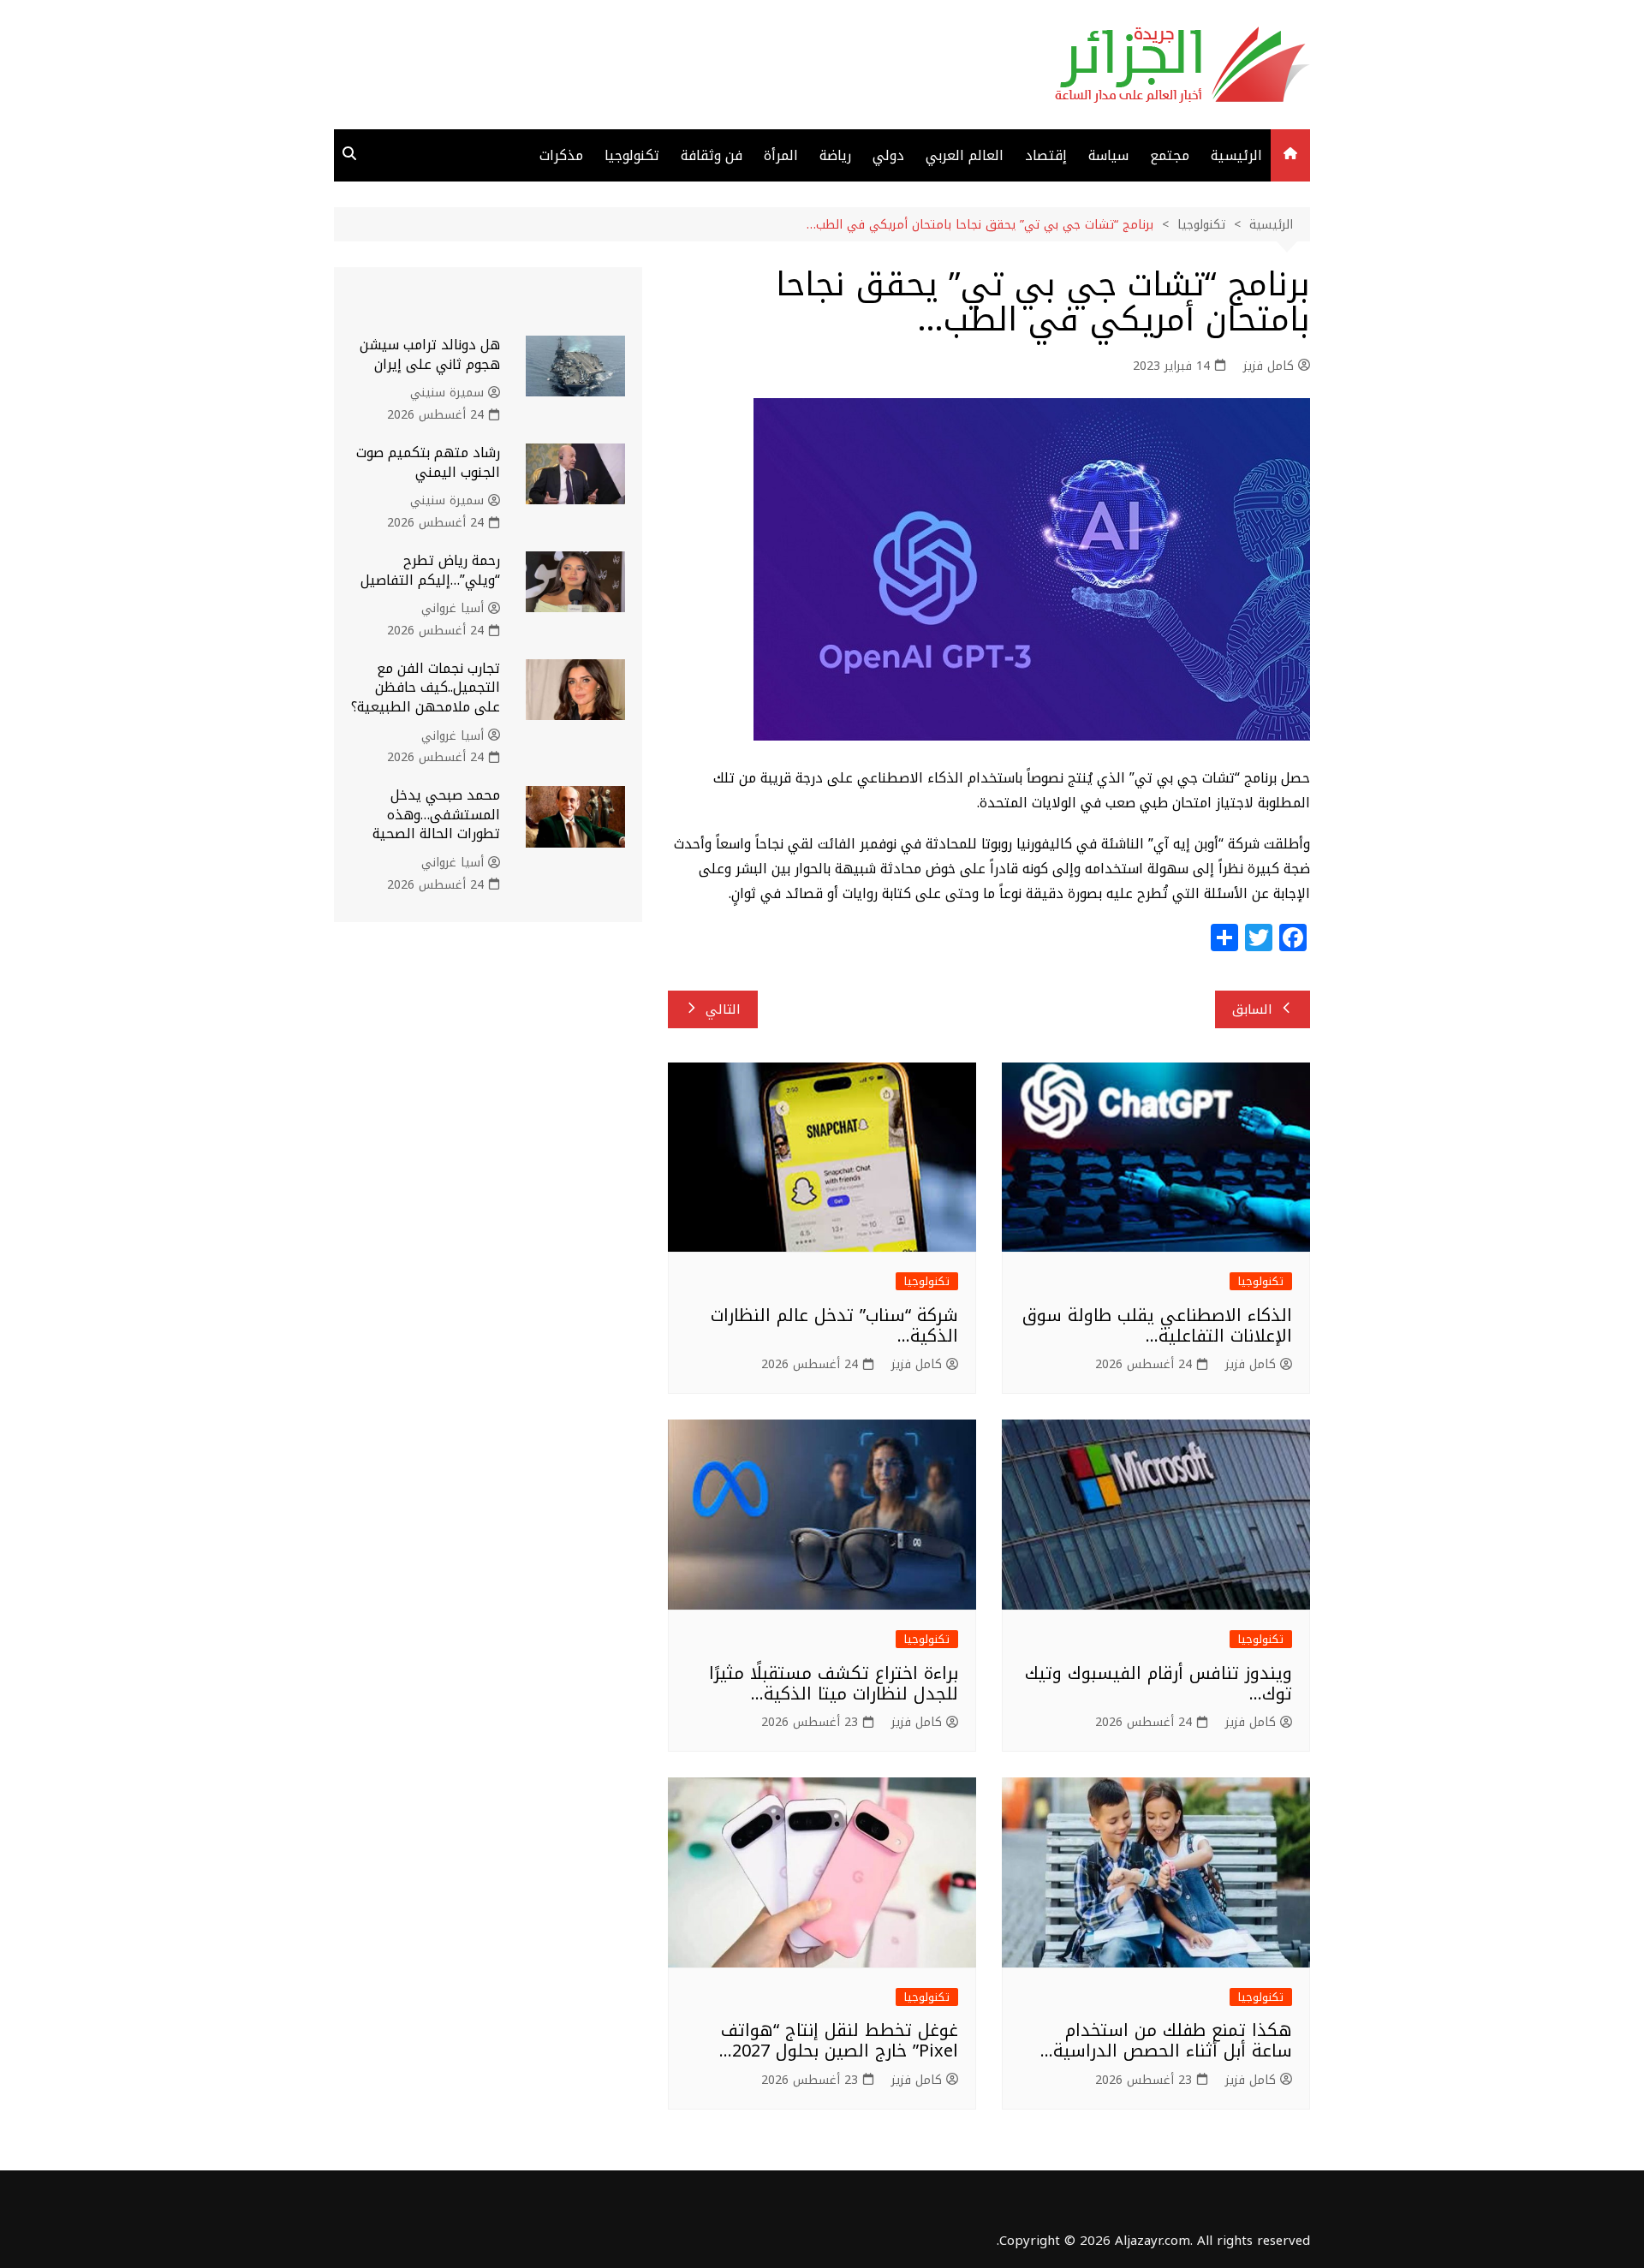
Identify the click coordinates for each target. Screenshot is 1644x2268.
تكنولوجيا (632, 155)
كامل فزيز (1269, 366)
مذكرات (561, 155)
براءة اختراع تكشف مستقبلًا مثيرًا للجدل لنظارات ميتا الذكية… (834, 1683)
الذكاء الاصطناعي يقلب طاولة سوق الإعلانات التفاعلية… (1157, 1325)
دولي (888, 155)
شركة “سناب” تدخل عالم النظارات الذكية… (834, 1325)
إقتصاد (1046, 155)
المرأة (781, 155)
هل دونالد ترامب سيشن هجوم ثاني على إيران (430, 354)
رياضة (835, 155)
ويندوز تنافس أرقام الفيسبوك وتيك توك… (1159, 1683)
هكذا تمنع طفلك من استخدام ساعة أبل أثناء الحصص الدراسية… (1166, 2040)
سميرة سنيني (447, 393)
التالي (723, 1009)
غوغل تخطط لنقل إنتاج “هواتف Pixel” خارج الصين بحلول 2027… (839, 2040)
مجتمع (1170, 155)
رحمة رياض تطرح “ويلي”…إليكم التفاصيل (430, 570)
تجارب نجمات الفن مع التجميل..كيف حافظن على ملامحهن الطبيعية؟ (426, 688)
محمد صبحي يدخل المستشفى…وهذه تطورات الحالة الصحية (436, 814)
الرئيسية (1236, 155)
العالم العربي (965, 155)
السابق (1252, 1009)
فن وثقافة (712, 155)
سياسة (1108, 155)
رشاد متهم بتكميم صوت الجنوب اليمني (428, 462)
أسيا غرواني (453, 609)
